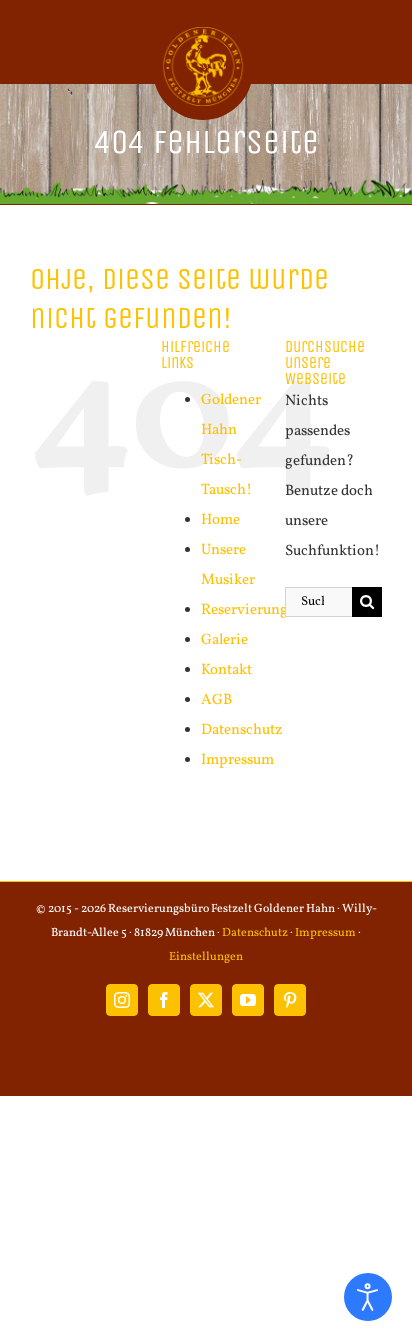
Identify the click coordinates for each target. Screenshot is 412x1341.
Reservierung (244, 610)
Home (220, 520)
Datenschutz (242, 730)
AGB (216, 700)
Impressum (237, 760)
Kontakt (226, 670)
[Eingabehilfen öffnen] (368, 1297)
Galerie (224, 640)
